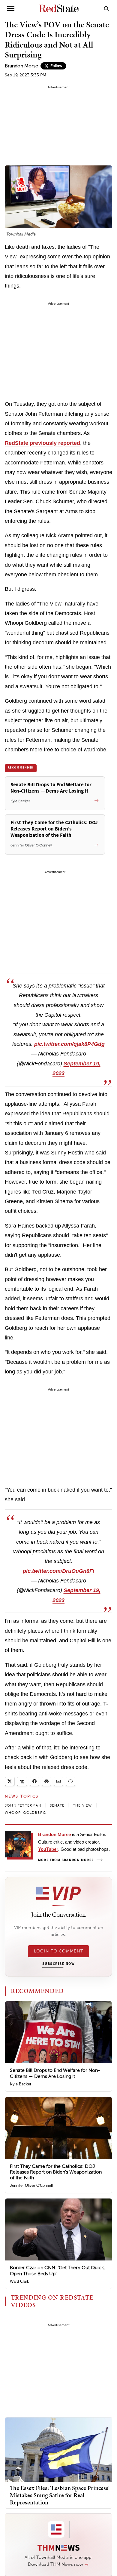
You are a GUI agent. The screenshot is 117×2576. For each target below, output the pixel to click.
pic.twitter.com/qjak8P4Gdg (69, 1044)
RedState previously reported (42, 443)
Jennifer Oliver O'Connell (31, 2185)
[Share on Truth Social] (22, 1781)
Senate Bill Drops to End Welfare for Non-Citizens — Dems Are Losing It (55, 2073)
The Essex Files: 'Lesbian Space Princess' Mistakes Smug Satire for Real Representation (60, 2495)
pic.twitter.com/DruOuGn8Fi (58, 1571)
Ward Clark (19, 2281)
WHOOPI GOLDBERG (25, 1813)
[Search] (106, 8)
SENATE (57, 1805)
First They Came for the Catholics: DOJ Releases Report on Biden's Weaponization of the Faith (56, 2172)
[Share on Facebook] (34, 1781)
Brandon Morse (21, 66)
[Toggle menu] (11, 8)
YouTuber (48, 1849)
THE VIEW (82, 1805)
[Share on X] (10, 1781)
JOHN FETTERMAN (23, 1805)
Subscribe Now (58, 1964)
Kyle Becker (21, 2084)
